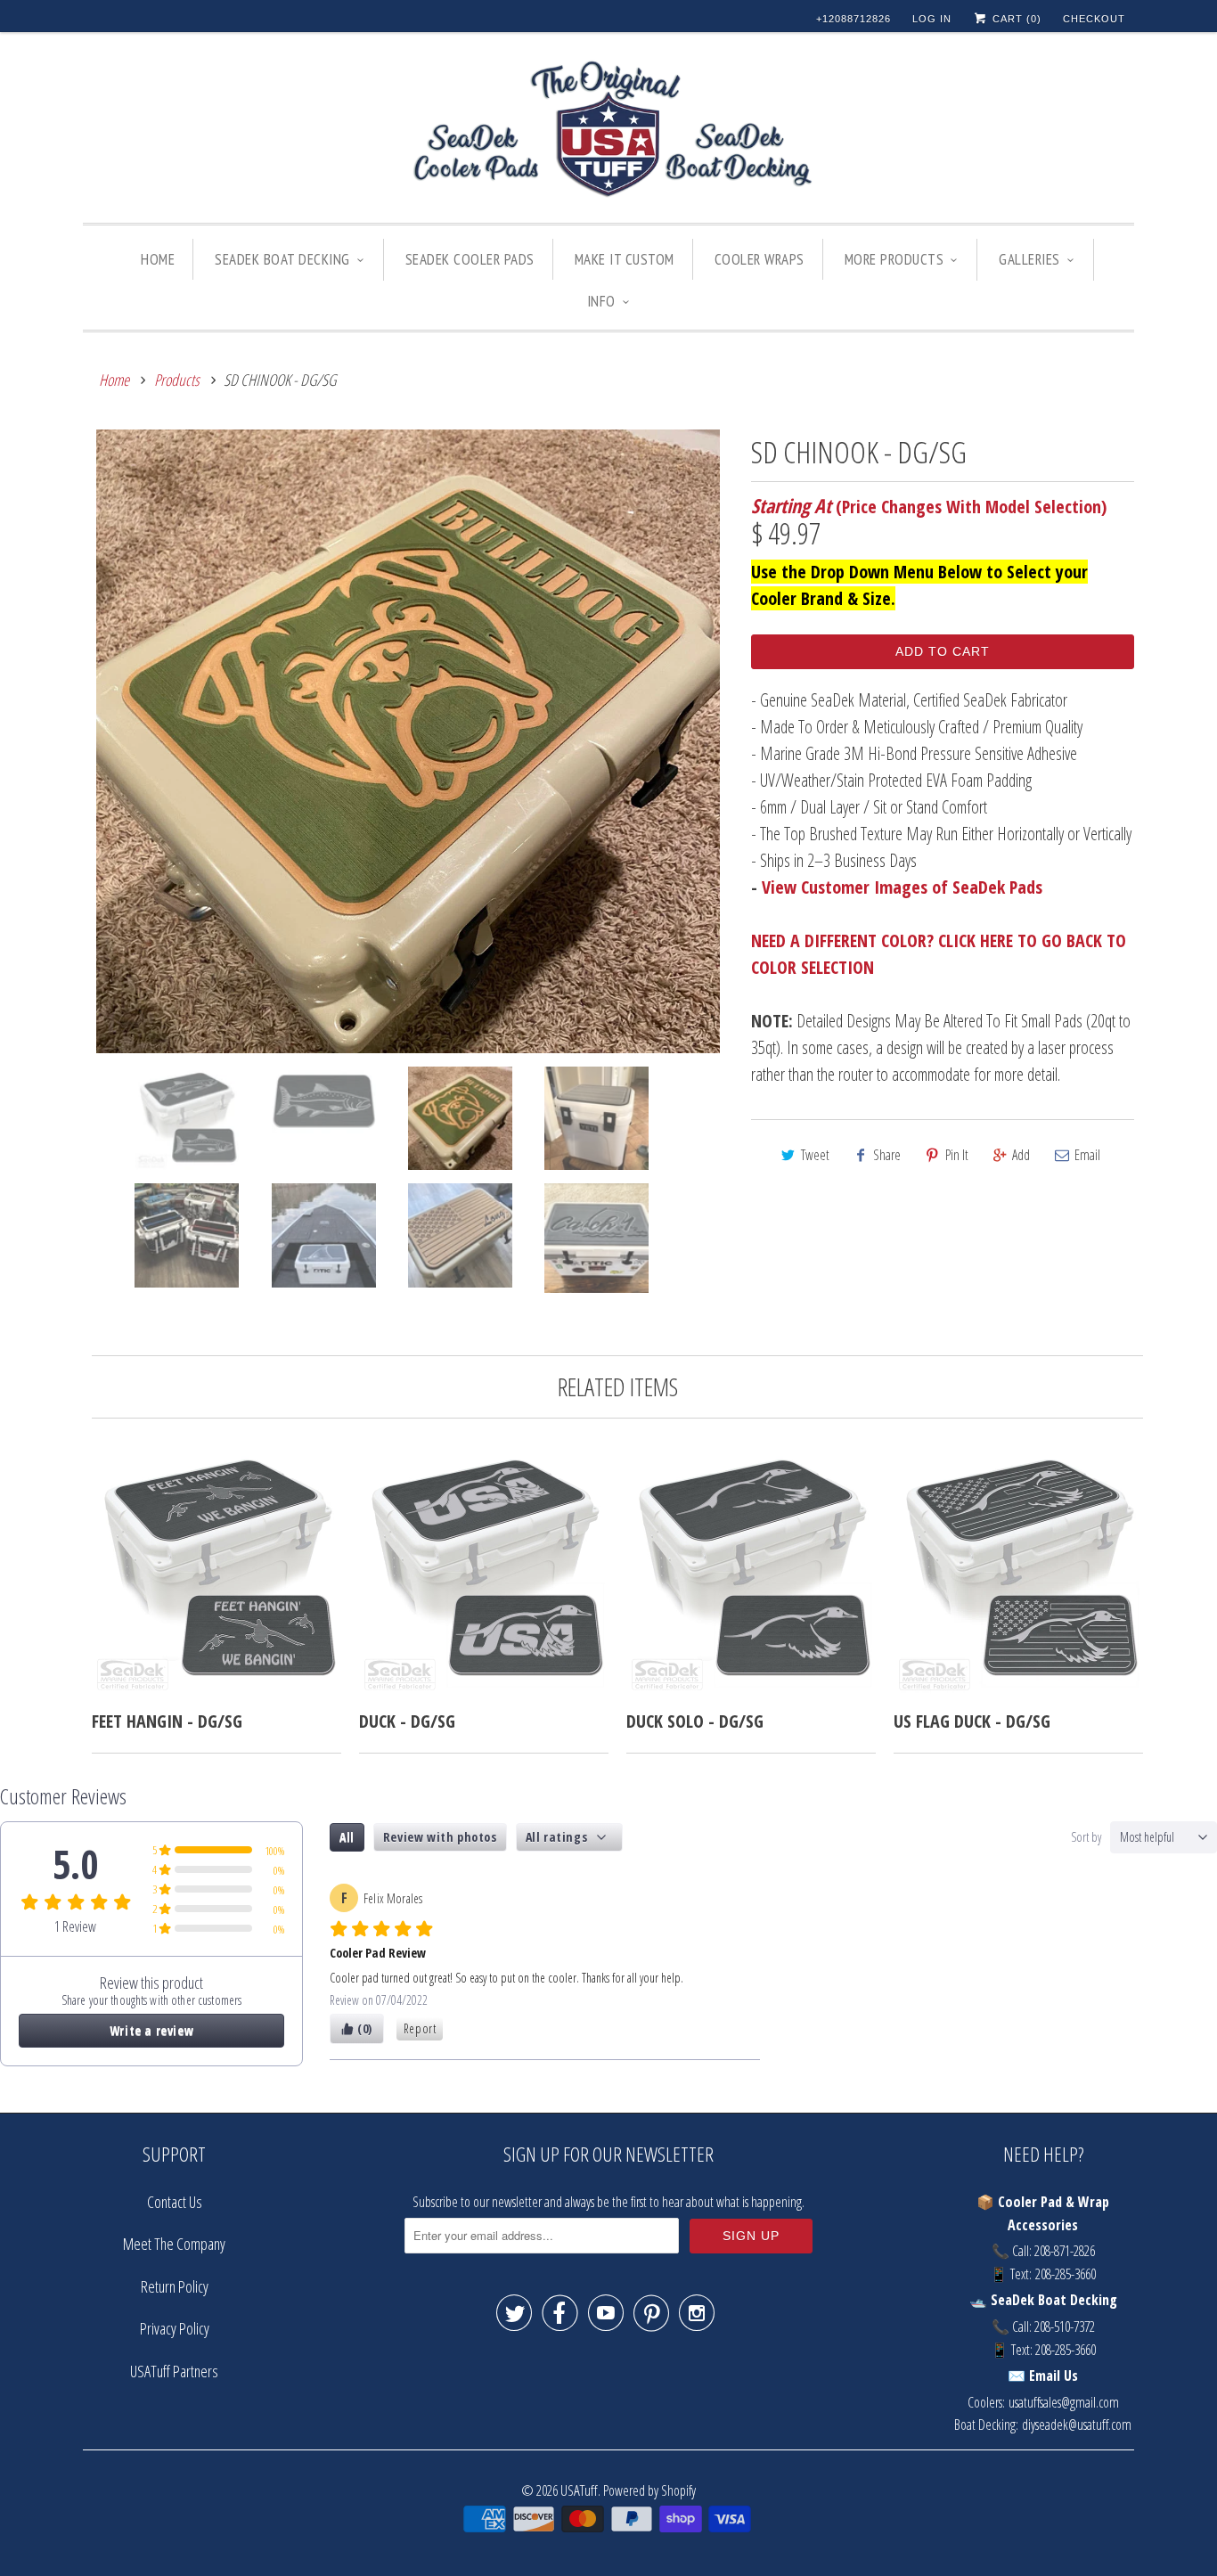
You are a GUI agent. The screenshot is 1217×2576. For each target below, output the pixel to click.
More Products (894, 259)
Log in (932, 19)
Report (420, 2028)
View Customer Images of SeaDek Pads (902, 887)
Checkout (1094, 19)
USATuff (579, 2490)
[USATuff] (608, 132)
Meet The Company (174, 2244)
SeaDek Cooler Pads (470, 259)
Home (158, 259)
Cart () (1015, 19)
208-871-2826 (1065, 2251)
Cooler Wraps (760, 259)
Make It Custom (625, 259)
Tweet (815, 1155)
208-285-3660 (1066, 2274)
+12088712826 (854, 19)
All (347, 1837)
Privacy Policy (175, 2328)
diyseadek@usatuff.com (1077, 2425)
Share (887, 1155)
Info (601, 301)
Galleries (1029, 259)
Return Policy (175, 2286)
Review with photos (440, 1837)
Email (1087, 1155)
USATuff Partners (174, 2371)
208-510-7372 (1065, 2327)
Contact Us (175, 2202)
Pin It (957, 1155)
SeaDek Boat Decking (282, 259)
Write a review (151, 2030)
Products (177, 380)
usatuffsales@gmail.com (1064, 2402)
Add (1021, 1155)
